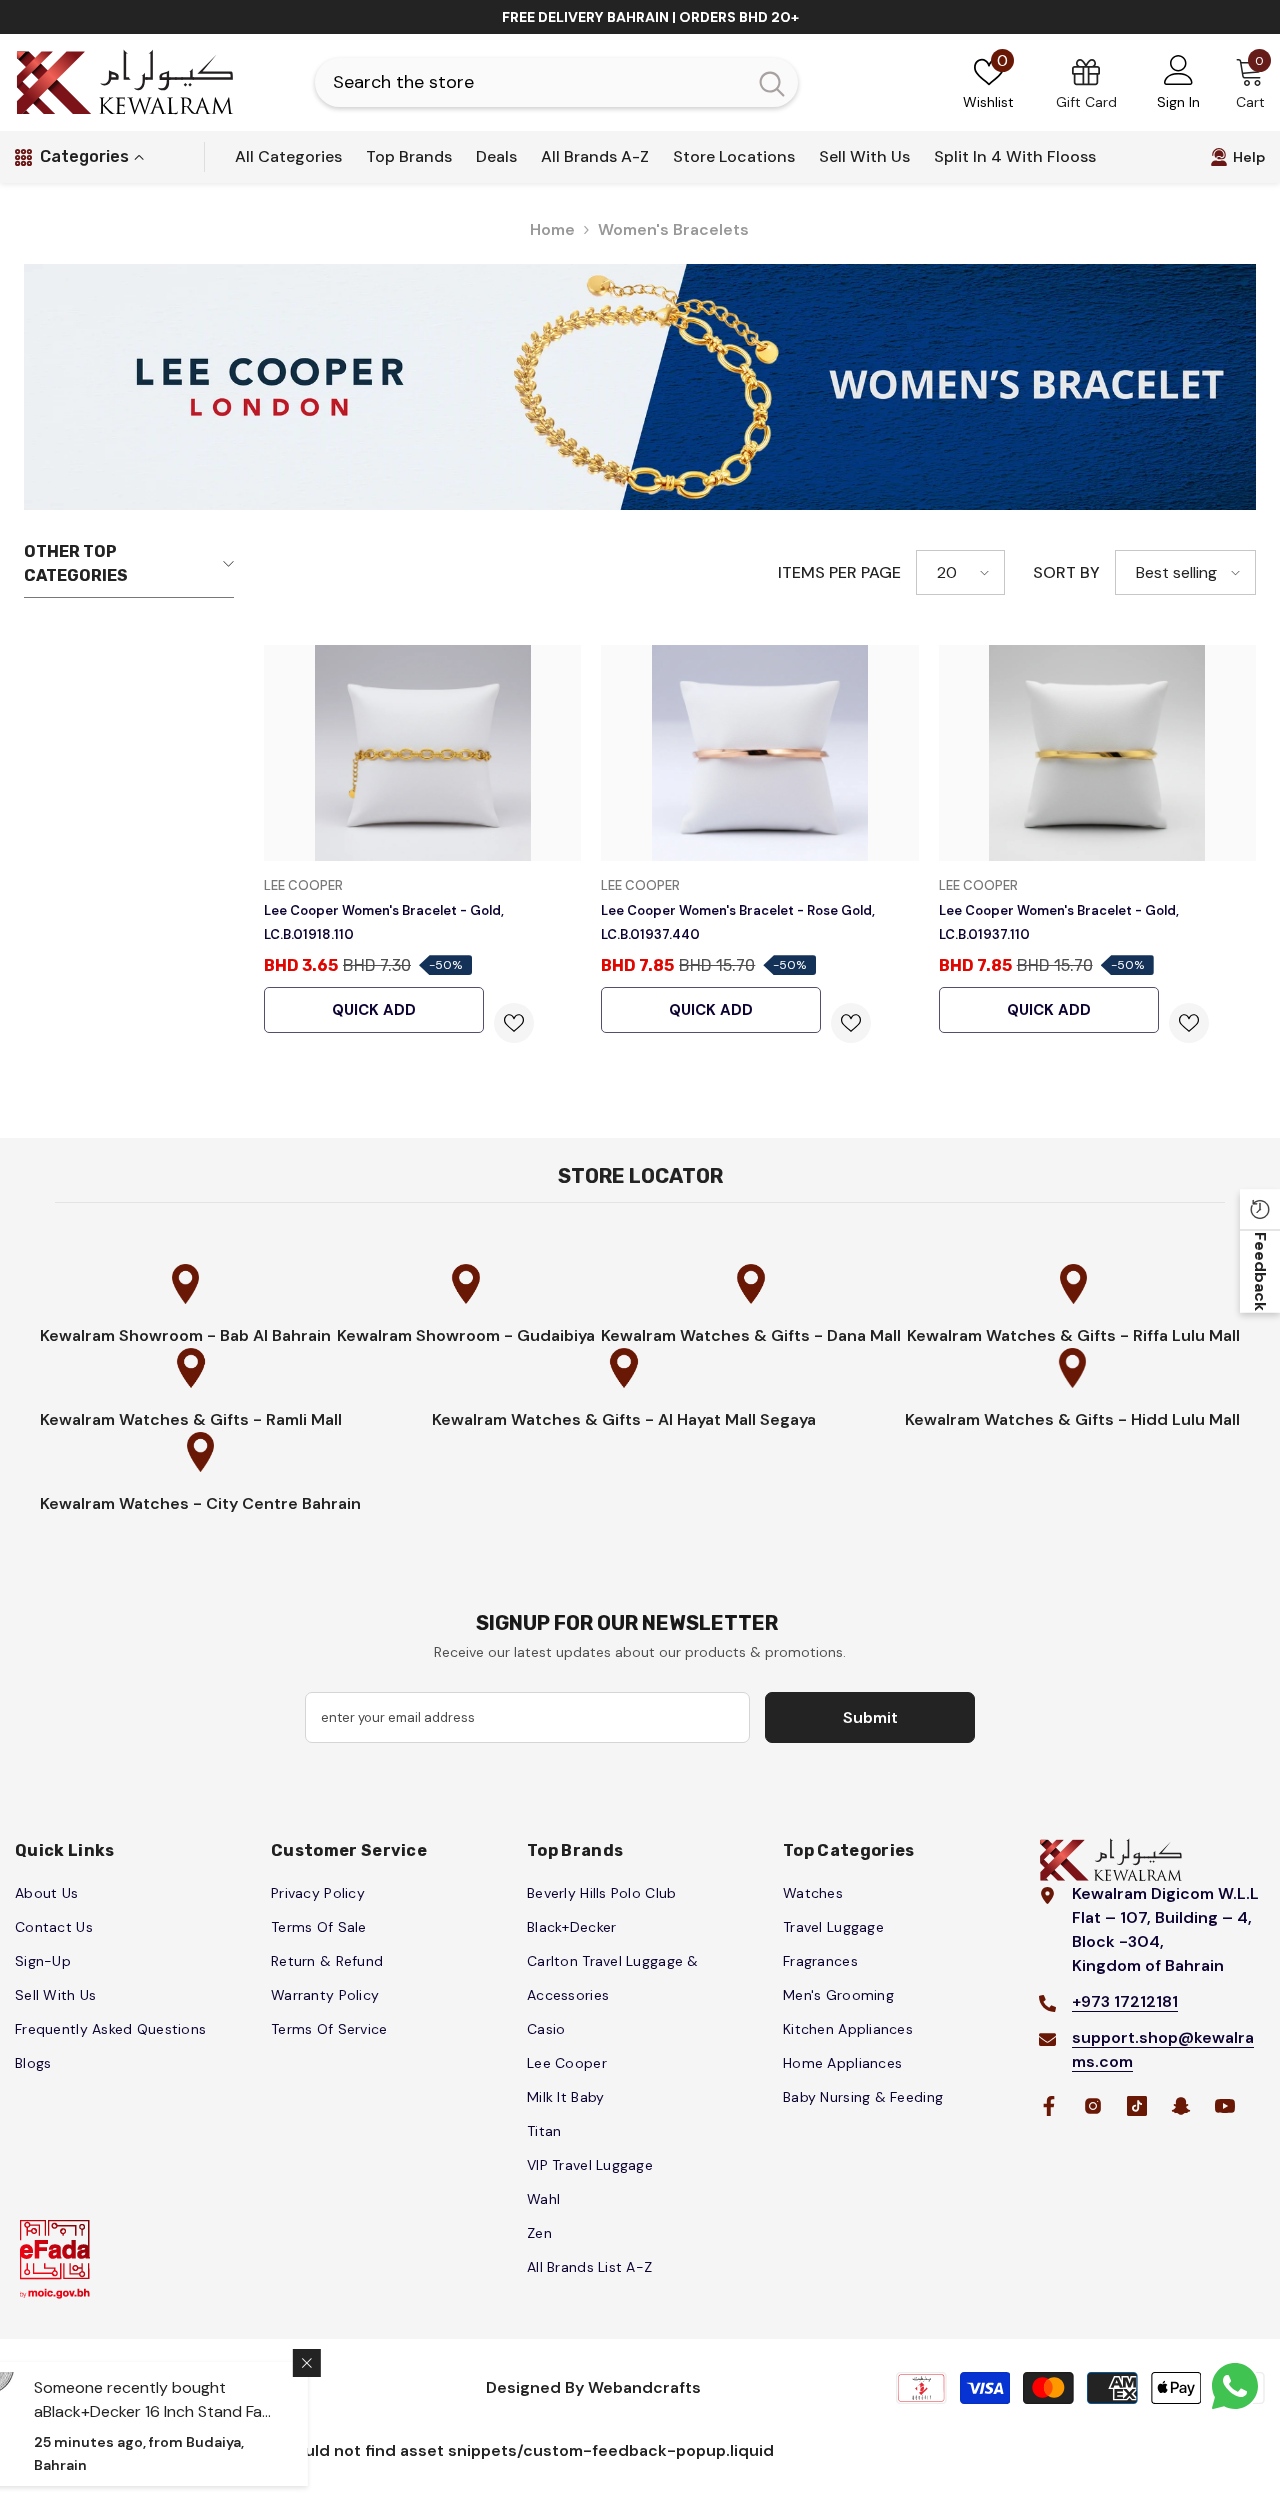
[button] (960, 572)
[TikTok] (1137, 2106)
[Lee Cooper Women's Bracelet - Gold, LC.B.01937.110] (1097, 753)
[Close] (382, 2363)
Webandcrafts (644, 2387)
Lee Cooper (303, 885)
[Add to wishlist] (514, 1023)
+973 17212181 (1125, 2001)
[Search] (556, 82)
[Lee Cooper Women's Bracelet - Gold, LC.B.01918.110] (422, 753)
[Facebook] (1049, 2106)
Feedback (1260, 1271)
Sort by (1066, 572)
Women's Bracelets (673, 229)
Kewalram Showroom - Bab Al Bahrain (185, 1335)
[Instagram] (1093, 2106)
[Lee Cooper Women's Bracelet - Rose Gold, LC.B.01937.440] (759, 753)
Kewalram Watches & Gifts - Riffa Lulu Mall (1073, 1335)
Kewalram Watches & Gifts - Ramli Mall (191, 1419)
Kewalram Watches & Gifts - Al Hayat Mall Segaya (624, 1419)
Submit (870, 1717)
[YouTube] (1225, 2106)
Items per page (839, 572)
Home (552, 229)
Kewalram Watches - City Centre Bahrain (200, 1503)
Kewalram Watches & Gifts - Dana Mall (751, 1335)
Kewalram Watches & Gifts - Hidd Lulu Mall (1072, 1419)
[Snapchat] (1181, 2106)
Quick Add (374, 1010)
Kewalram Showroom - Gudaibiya (466, 1335)
